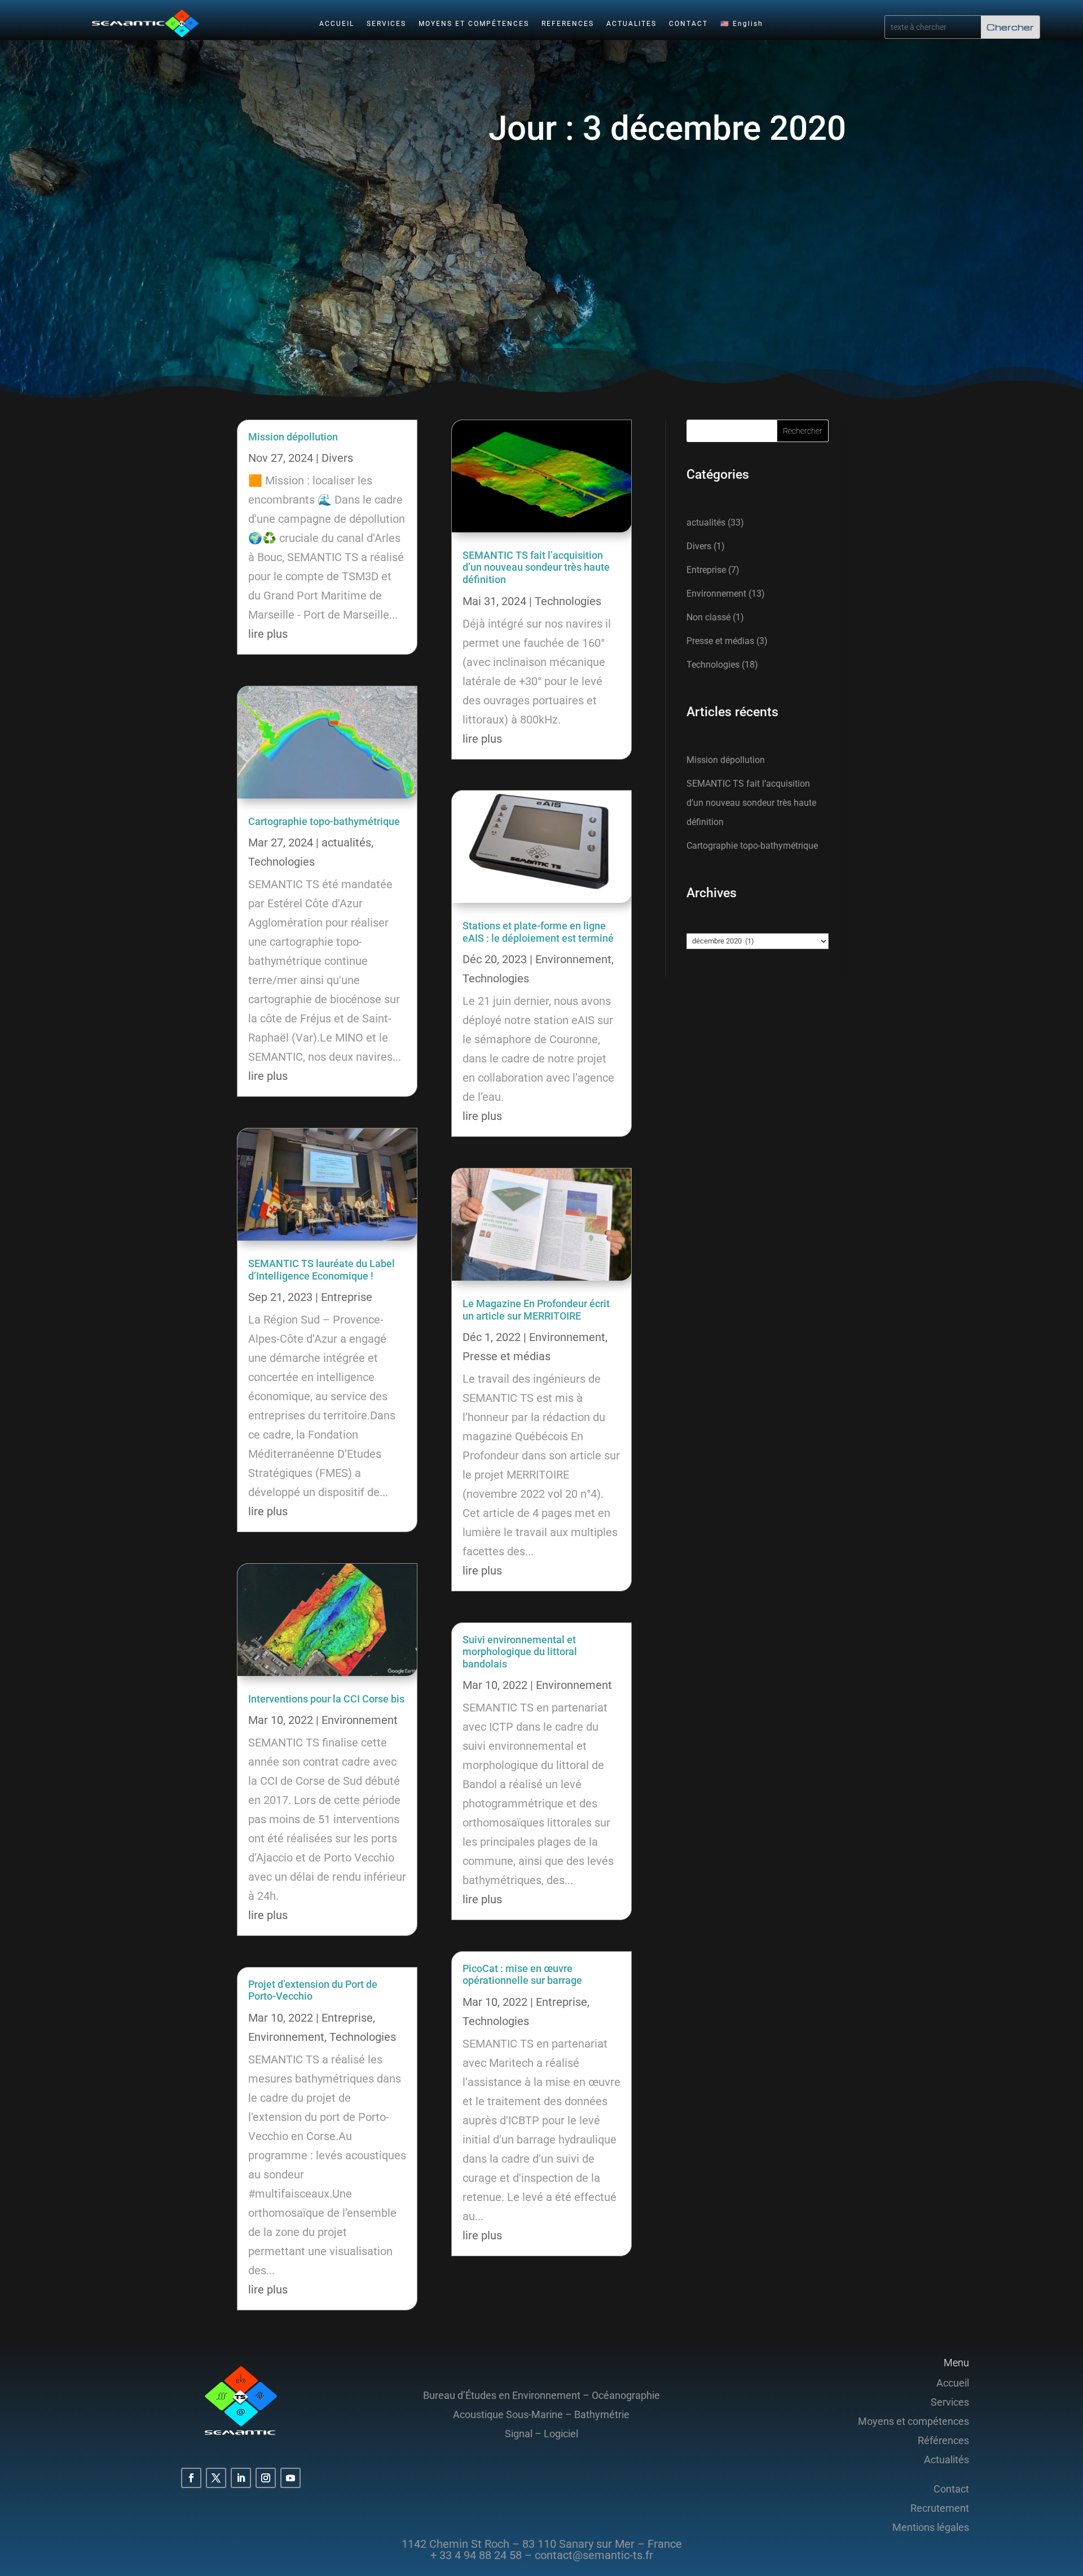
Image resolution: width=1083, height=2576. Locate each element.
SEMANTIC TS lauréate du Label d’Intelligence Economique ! (322, 1270)
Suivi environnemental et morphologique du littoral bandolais (520, 1652)
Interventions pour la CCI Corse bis (326, 1699)
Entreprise (347, 1297)
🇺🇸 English (742, 24)
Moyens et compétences (913, 2421)
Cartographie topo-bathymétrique (324, 821)
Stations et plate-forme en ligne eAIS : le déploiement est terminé (538, 932)
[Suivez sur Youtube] (290, 2478)
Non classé (708, 617)
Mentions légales (931, 2527)
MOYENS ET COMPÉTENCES (474, 24)
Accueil (953, 2383)
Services (950, 2402)
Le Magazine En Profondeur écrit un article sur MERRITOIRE (536, 1310)
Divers (337, 458)
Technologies (281, 862)
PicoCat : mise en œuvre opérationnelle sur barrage (522, 1975)
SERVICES (386, 24)
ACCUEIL (337, 24)
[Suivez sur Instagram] (266, 2478)
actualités (346, 843)
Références (943, 2440)
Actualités (946, 2460)
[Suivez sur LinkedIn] (241, 2478)
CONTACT (688, 24)
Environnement (360, 1720)
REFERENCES (568, 24)
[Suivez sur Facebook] (191, 2478)
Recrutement (940, 2508)
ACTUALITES (631, 24)
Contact (951, 2489)
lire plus (268, 634)
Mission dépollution (293, 437)
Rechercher (803, 431)
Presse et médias (507, 1356)
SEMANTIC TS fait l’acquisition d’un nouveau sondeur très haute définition (536, 567)
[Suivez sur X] (216, 2478)
